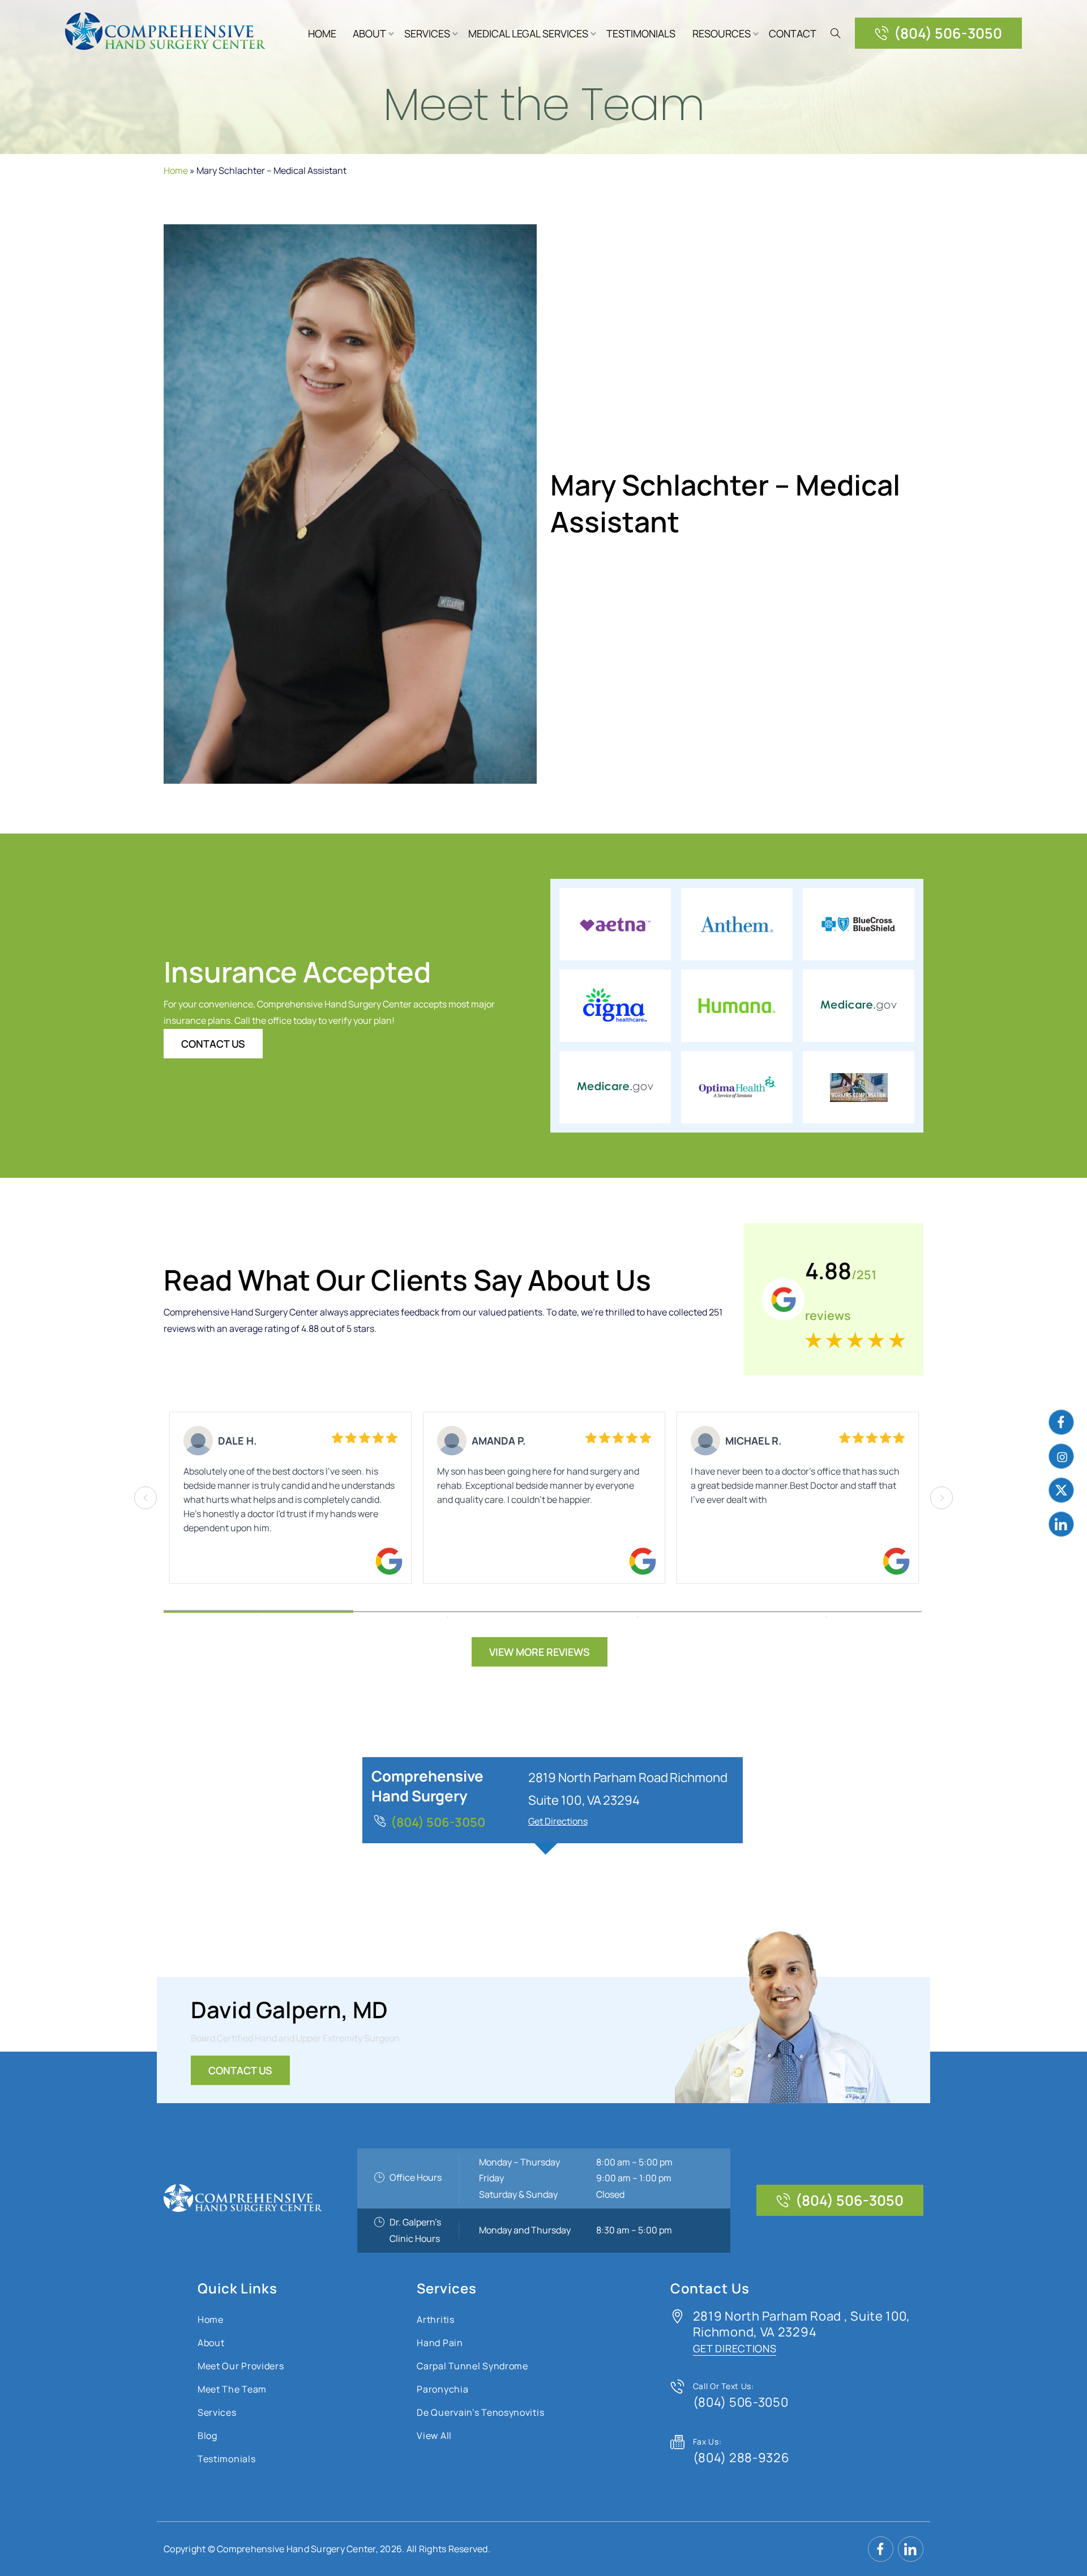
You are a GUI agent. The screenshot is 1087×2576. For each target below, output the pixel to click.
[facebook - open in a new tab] (1061, 1422)
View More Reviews (540, 1652)
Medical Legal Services (528, 33)
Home (322, 33)
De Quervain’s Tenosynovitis (480, 2412)
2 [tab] (448, 1612)
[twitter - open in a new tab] (1061, 1490)
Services (427, 33)
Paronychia (442, 2389)
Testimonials (641, 33)
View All (434, 2436)
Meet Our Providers (241, 2366)
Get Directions (558, 1821)
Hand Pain (440, 2343)
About (369, 33)
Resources (722, 33)
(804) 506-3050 (948, 33)
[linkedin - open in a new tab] (1061, 1524)
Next (942, 1498)
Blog (207, 2436)
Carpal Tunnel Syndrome (472, 2366)
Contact (793, 33)
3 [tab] (637, 1612)
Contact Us (213, 1044)
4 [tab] (827, 1612)
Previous (145, 1498)
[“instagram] (1061, 1456)
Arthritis (435, 2319)
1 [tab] (258, 1610)
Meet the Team (232, 2389)
